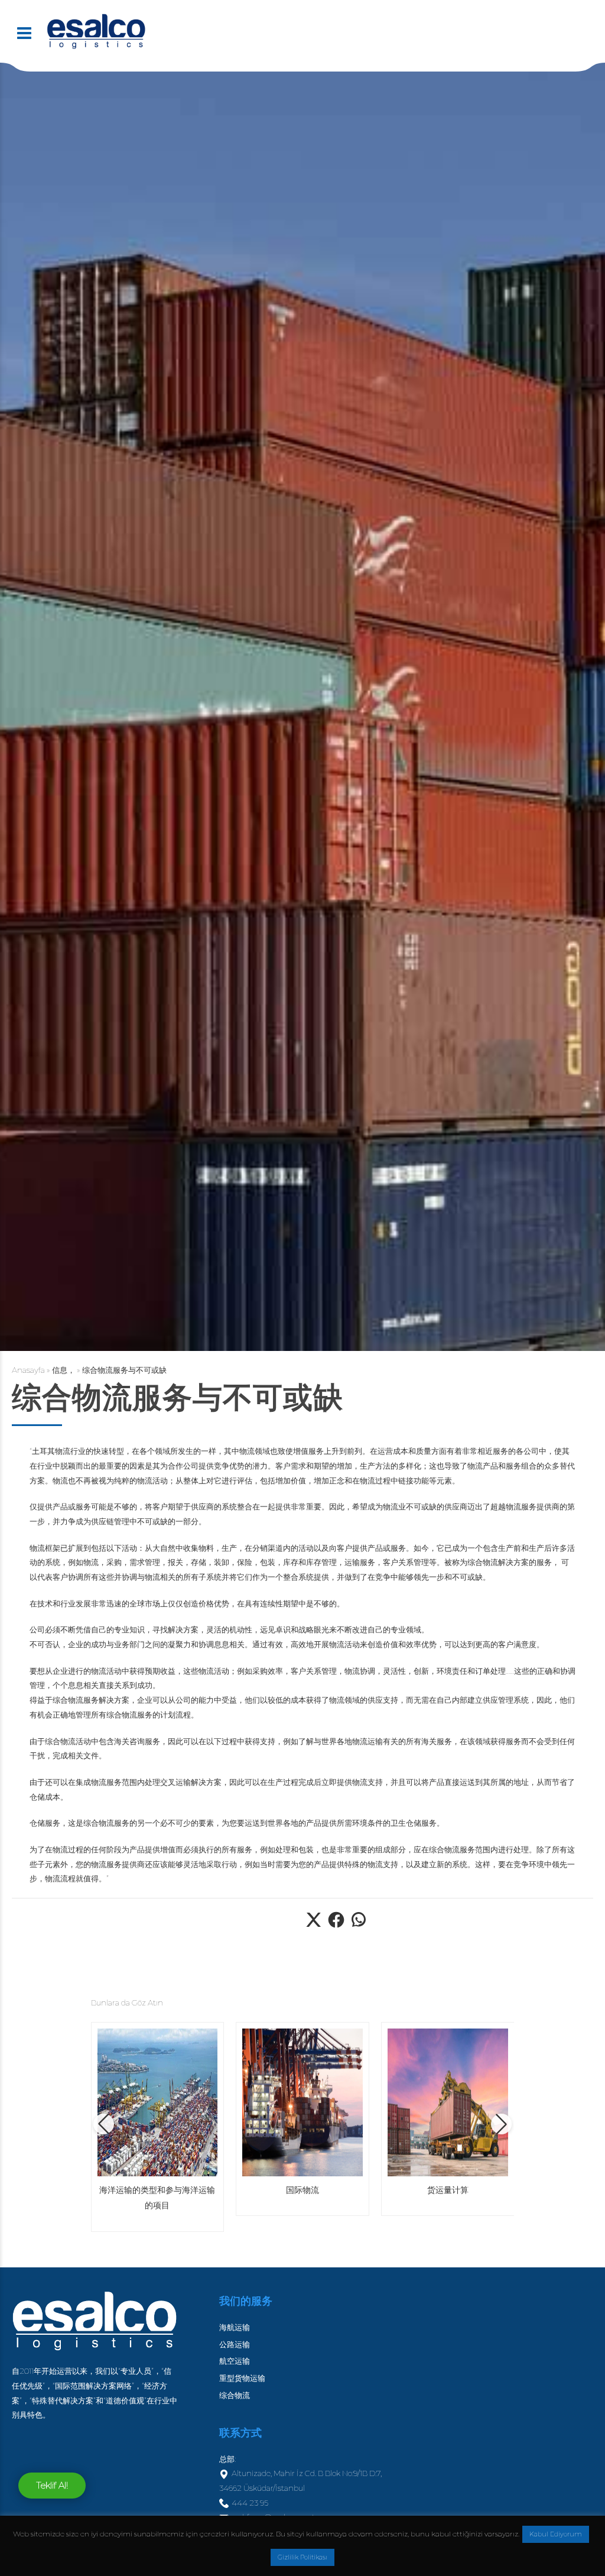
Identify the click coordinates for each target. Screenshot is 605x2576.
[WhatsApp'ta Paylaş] (359, 1926)
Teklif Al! (52, 2485)
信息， (64, 1370)
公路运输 (235, 2344)
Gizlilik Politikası (302, 2557)
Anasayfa (28, 1370)
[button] (104, 2124)
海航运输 (235, 2327)
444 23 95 (250, 2503)
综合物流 (235, 2395)
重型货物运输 (242, 2378)
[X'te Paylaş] (314, 1926)
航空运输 (235, 2361)
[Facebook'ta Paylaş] (336, 1926)
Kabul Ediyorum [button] (556, 2534)
